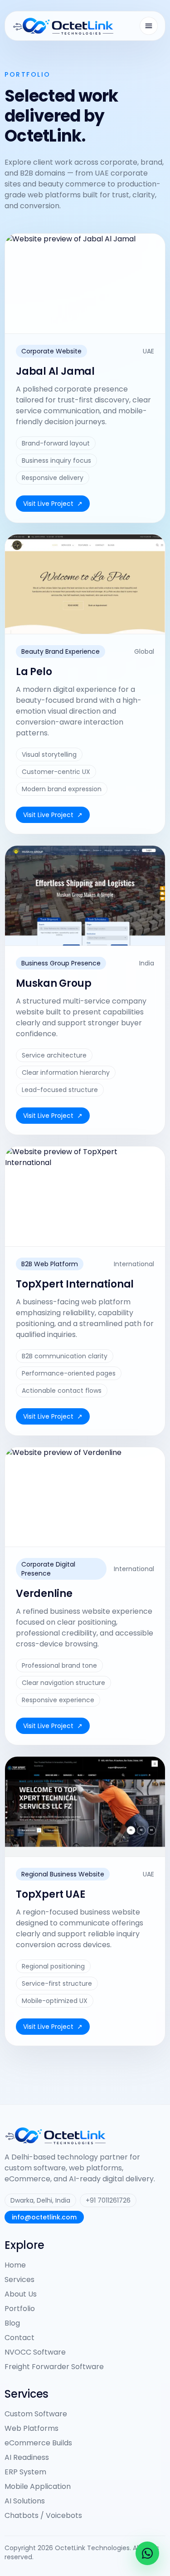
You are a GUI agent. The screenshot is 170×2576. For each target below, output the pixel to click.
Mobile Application (38, 2486)
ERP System (25, 2472)
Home (15, 2265)
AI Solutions (25, 2501)
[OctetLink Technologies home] (63, 26)
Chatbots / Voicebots (43, 2515)
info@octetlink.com (44, 2217)
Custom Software (36, 2414)
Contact (19, 2338)
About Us (21, 2294)
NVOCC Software (35, 2352)
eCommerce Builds (38, 2443)
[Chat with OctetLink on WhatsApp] (147, 2553)
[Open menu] (149, 26)
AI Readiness (27, 2457)
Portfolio (20, 2309)
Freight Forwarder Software (54, 2367)
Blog (12, 2323)
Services (19, 2280)
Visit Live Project (53, 504)
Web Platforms (32, 2428)
